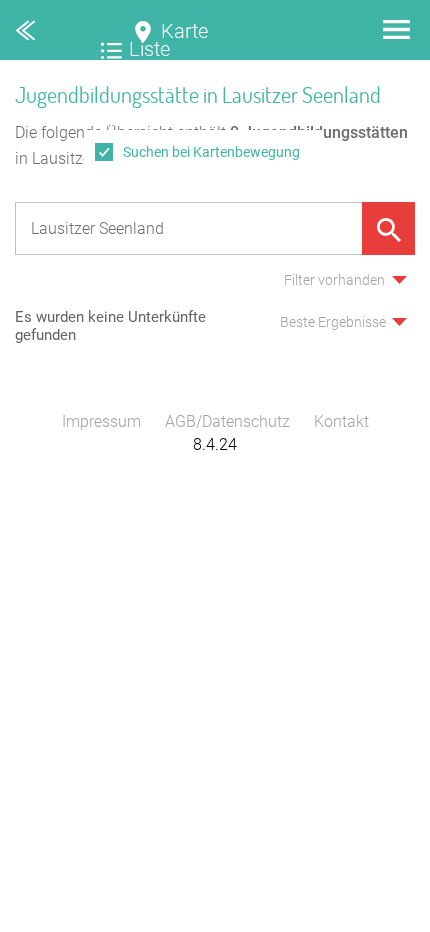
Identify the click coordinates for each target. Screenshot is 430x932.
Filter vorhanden (334, 280)
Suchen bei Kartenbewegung (211, 152)
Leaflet (405, 922)
